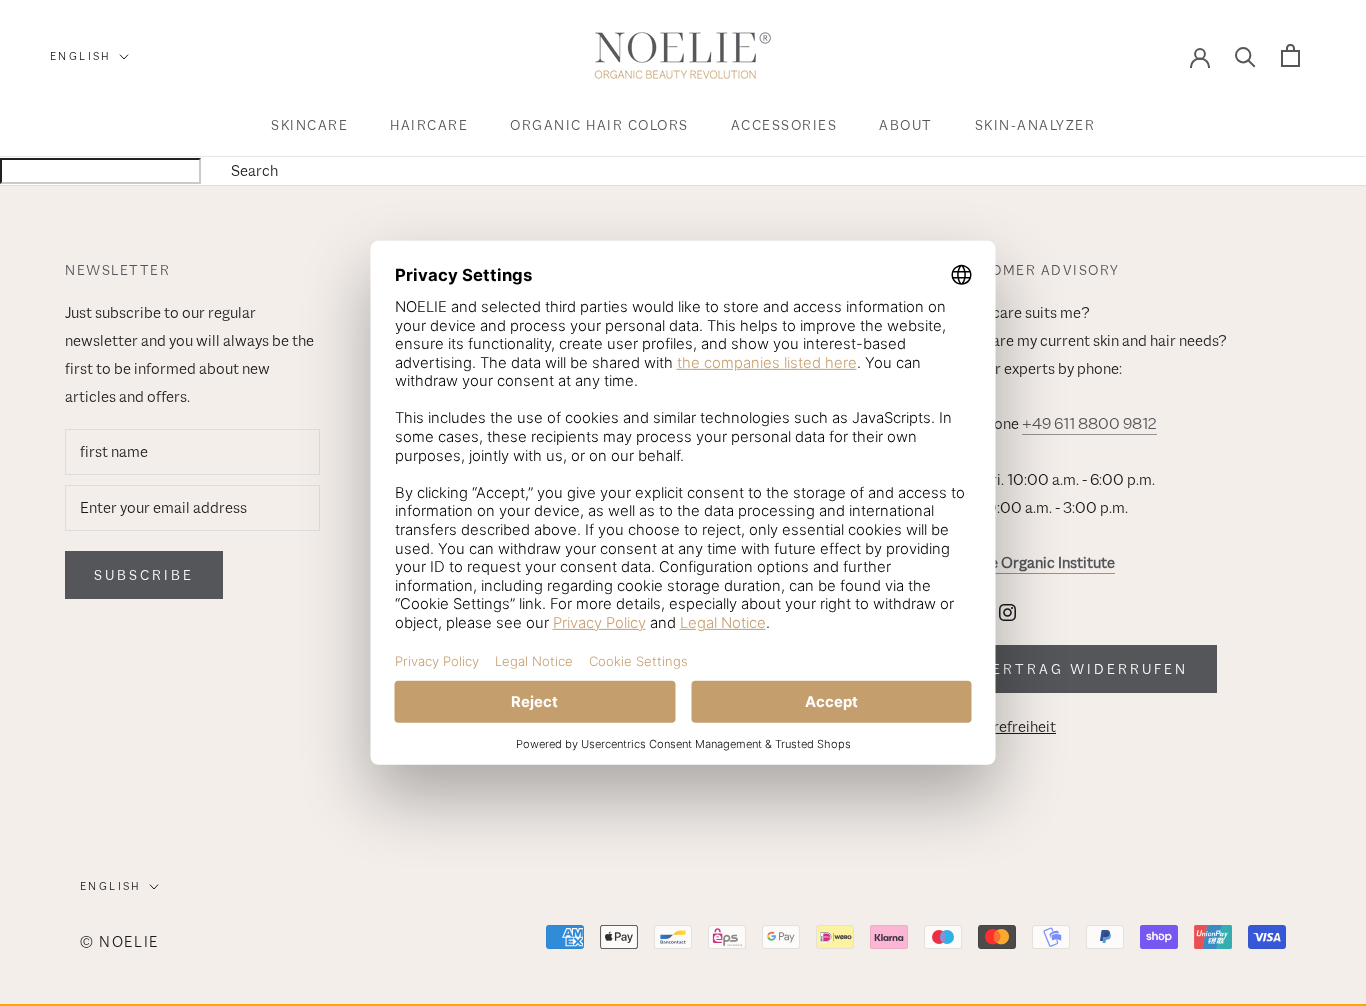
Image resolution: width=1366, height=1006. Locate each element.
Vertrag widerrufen (1084, 669)
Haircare (429, 125)
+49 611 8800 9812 (1089, 424)
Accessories (784, 125)
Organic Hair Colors (599, 125)
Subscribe (144, 575)
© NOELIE (119, 941)
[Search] (1245, 55)
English (81, 56)
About (906, 125)
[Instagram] (1007, 611)
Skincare (309, 125)
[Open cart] (1290, 55)
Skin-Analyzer (1035, 125)
